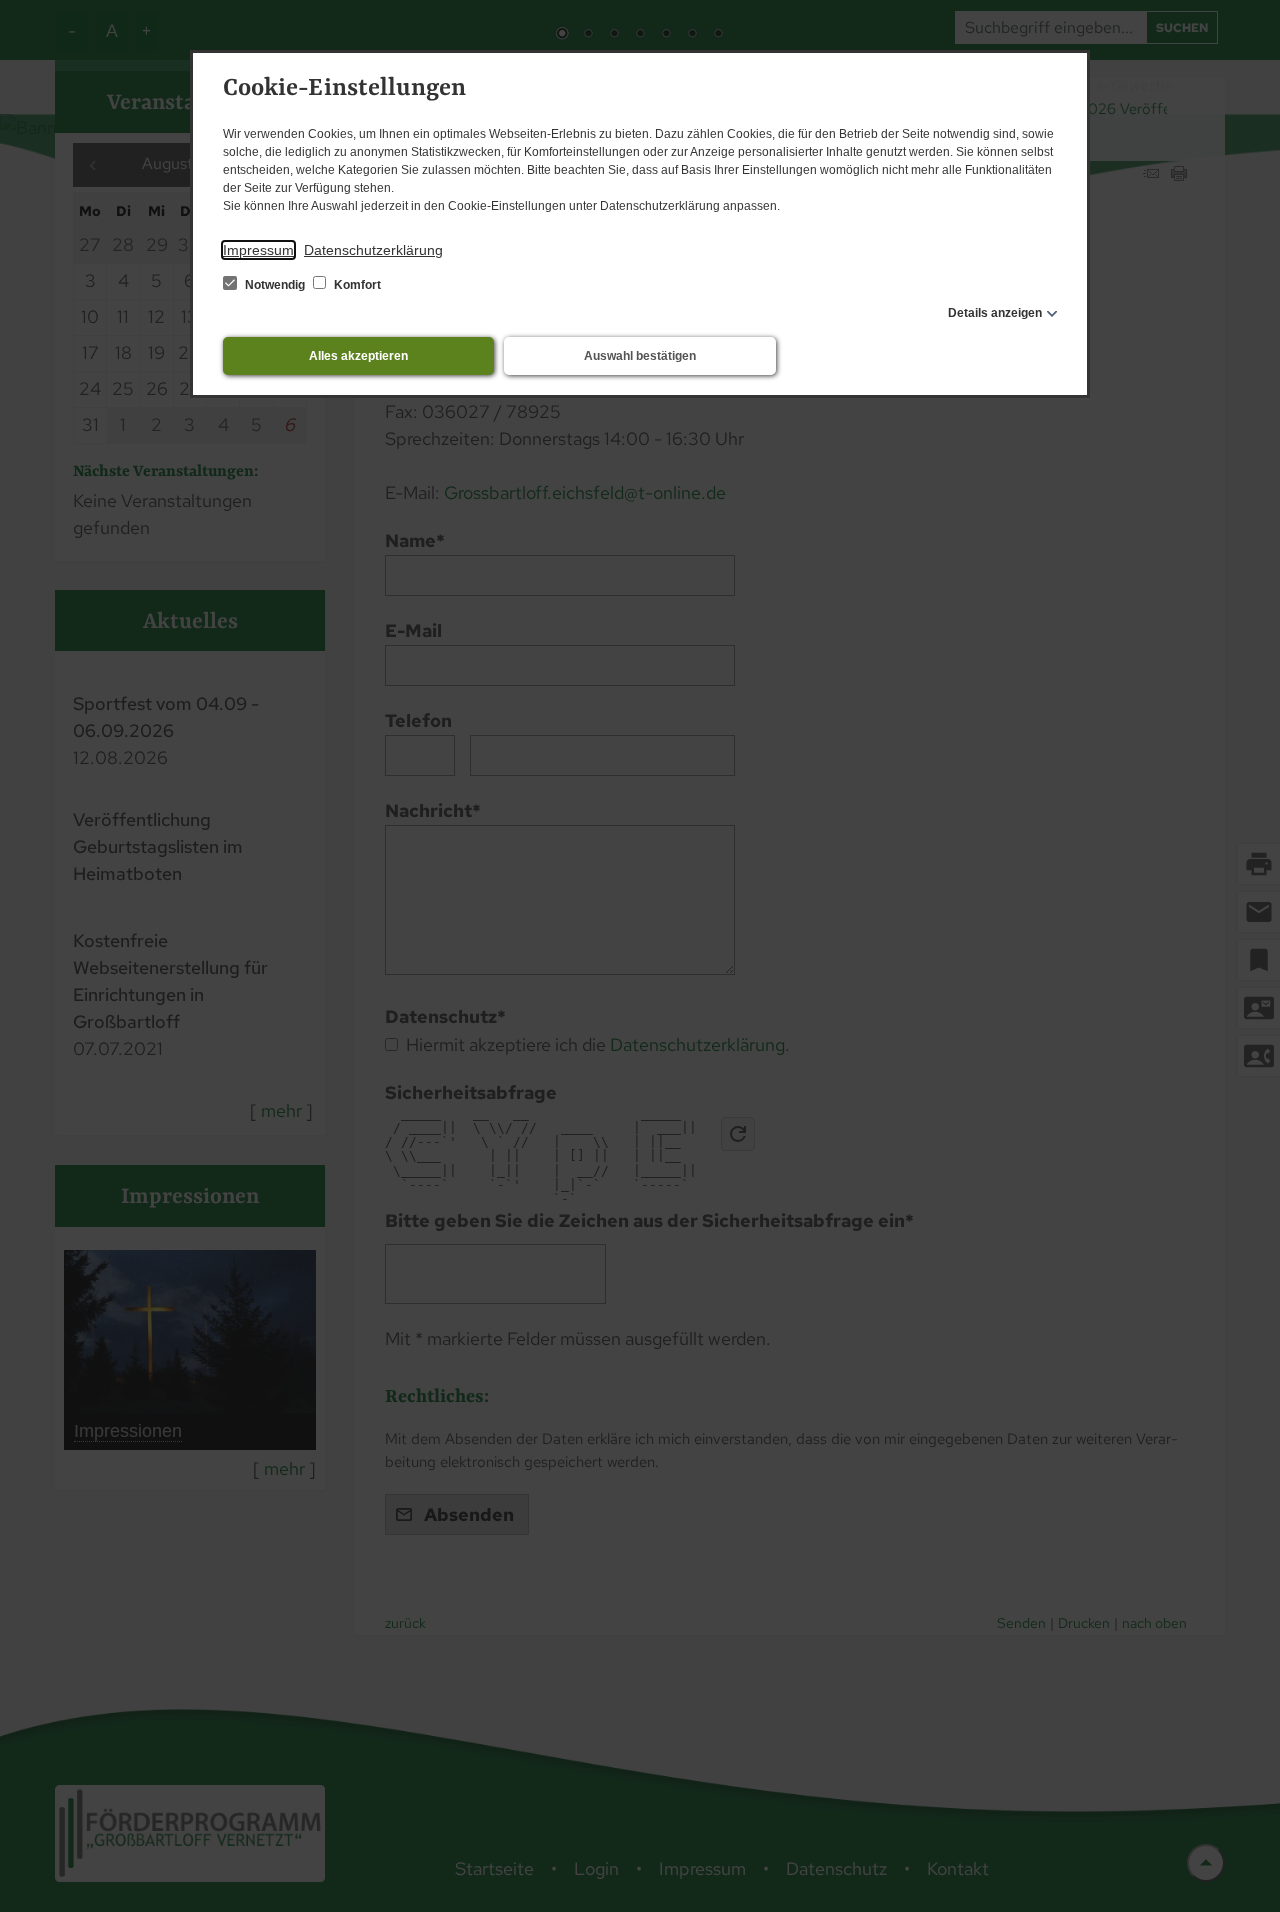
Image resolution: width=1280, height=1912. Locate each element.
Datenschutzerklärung (373, 250)
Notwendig (275, 285)
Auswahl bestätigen (640, 356)
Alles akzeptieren (358, 356)
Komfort (356, 285)
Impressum (258, 250)
